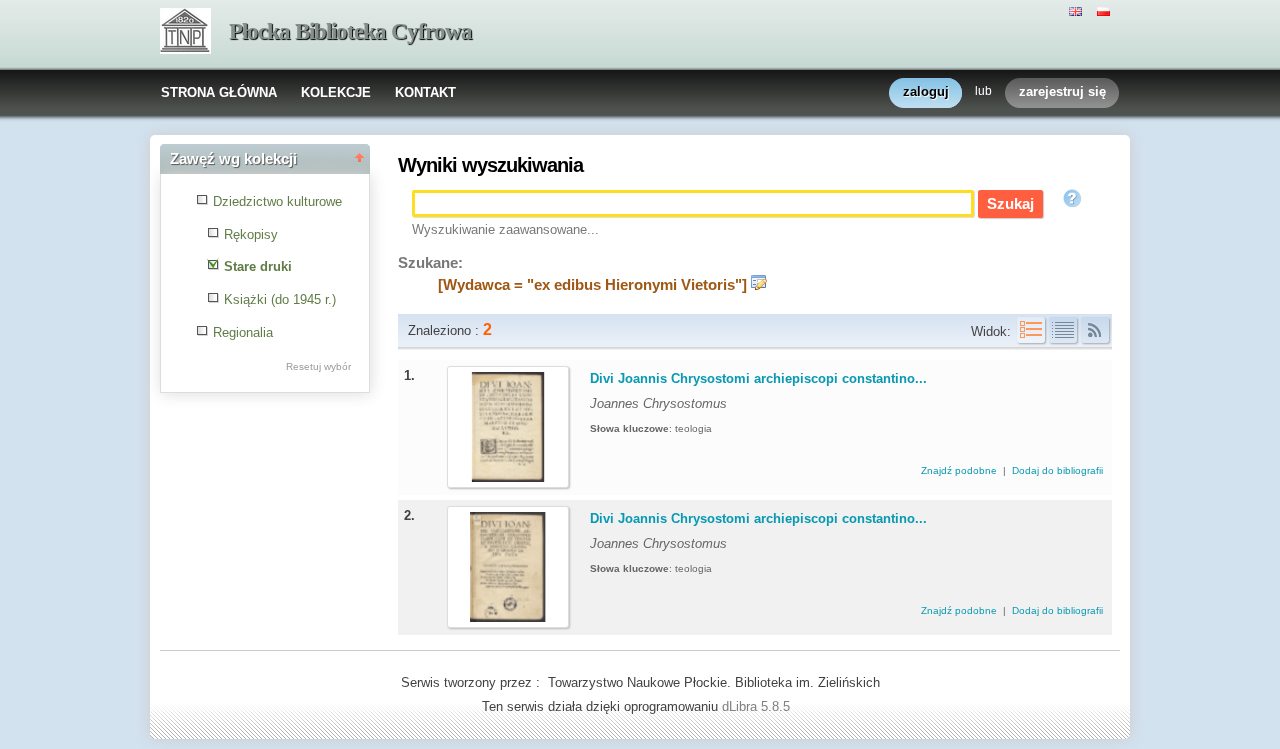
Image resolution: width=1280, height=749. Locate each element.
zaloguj (926, 91)
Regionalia (243, 332)
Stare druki (258, 266)
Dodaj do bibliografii (1057, 470)
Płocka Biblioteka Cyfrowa (350, 31)
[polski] (1106, 10)
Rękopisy (251, 234)
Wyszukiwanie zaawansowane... (505, 229)
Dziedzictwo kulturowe (277, 201)
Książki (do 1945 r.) (280, 299)
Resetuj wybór (318, 366)
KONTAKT (425, 92)
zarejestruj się (1062, 91)
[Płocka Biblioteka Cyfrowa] (185, 33)
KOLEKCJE (336, 92)
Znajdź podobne (960, 470)
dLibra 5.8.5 (758, 706)
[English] (1078, 10)
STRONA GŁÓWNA (219, 92)
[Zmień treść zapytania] (759, 285)
